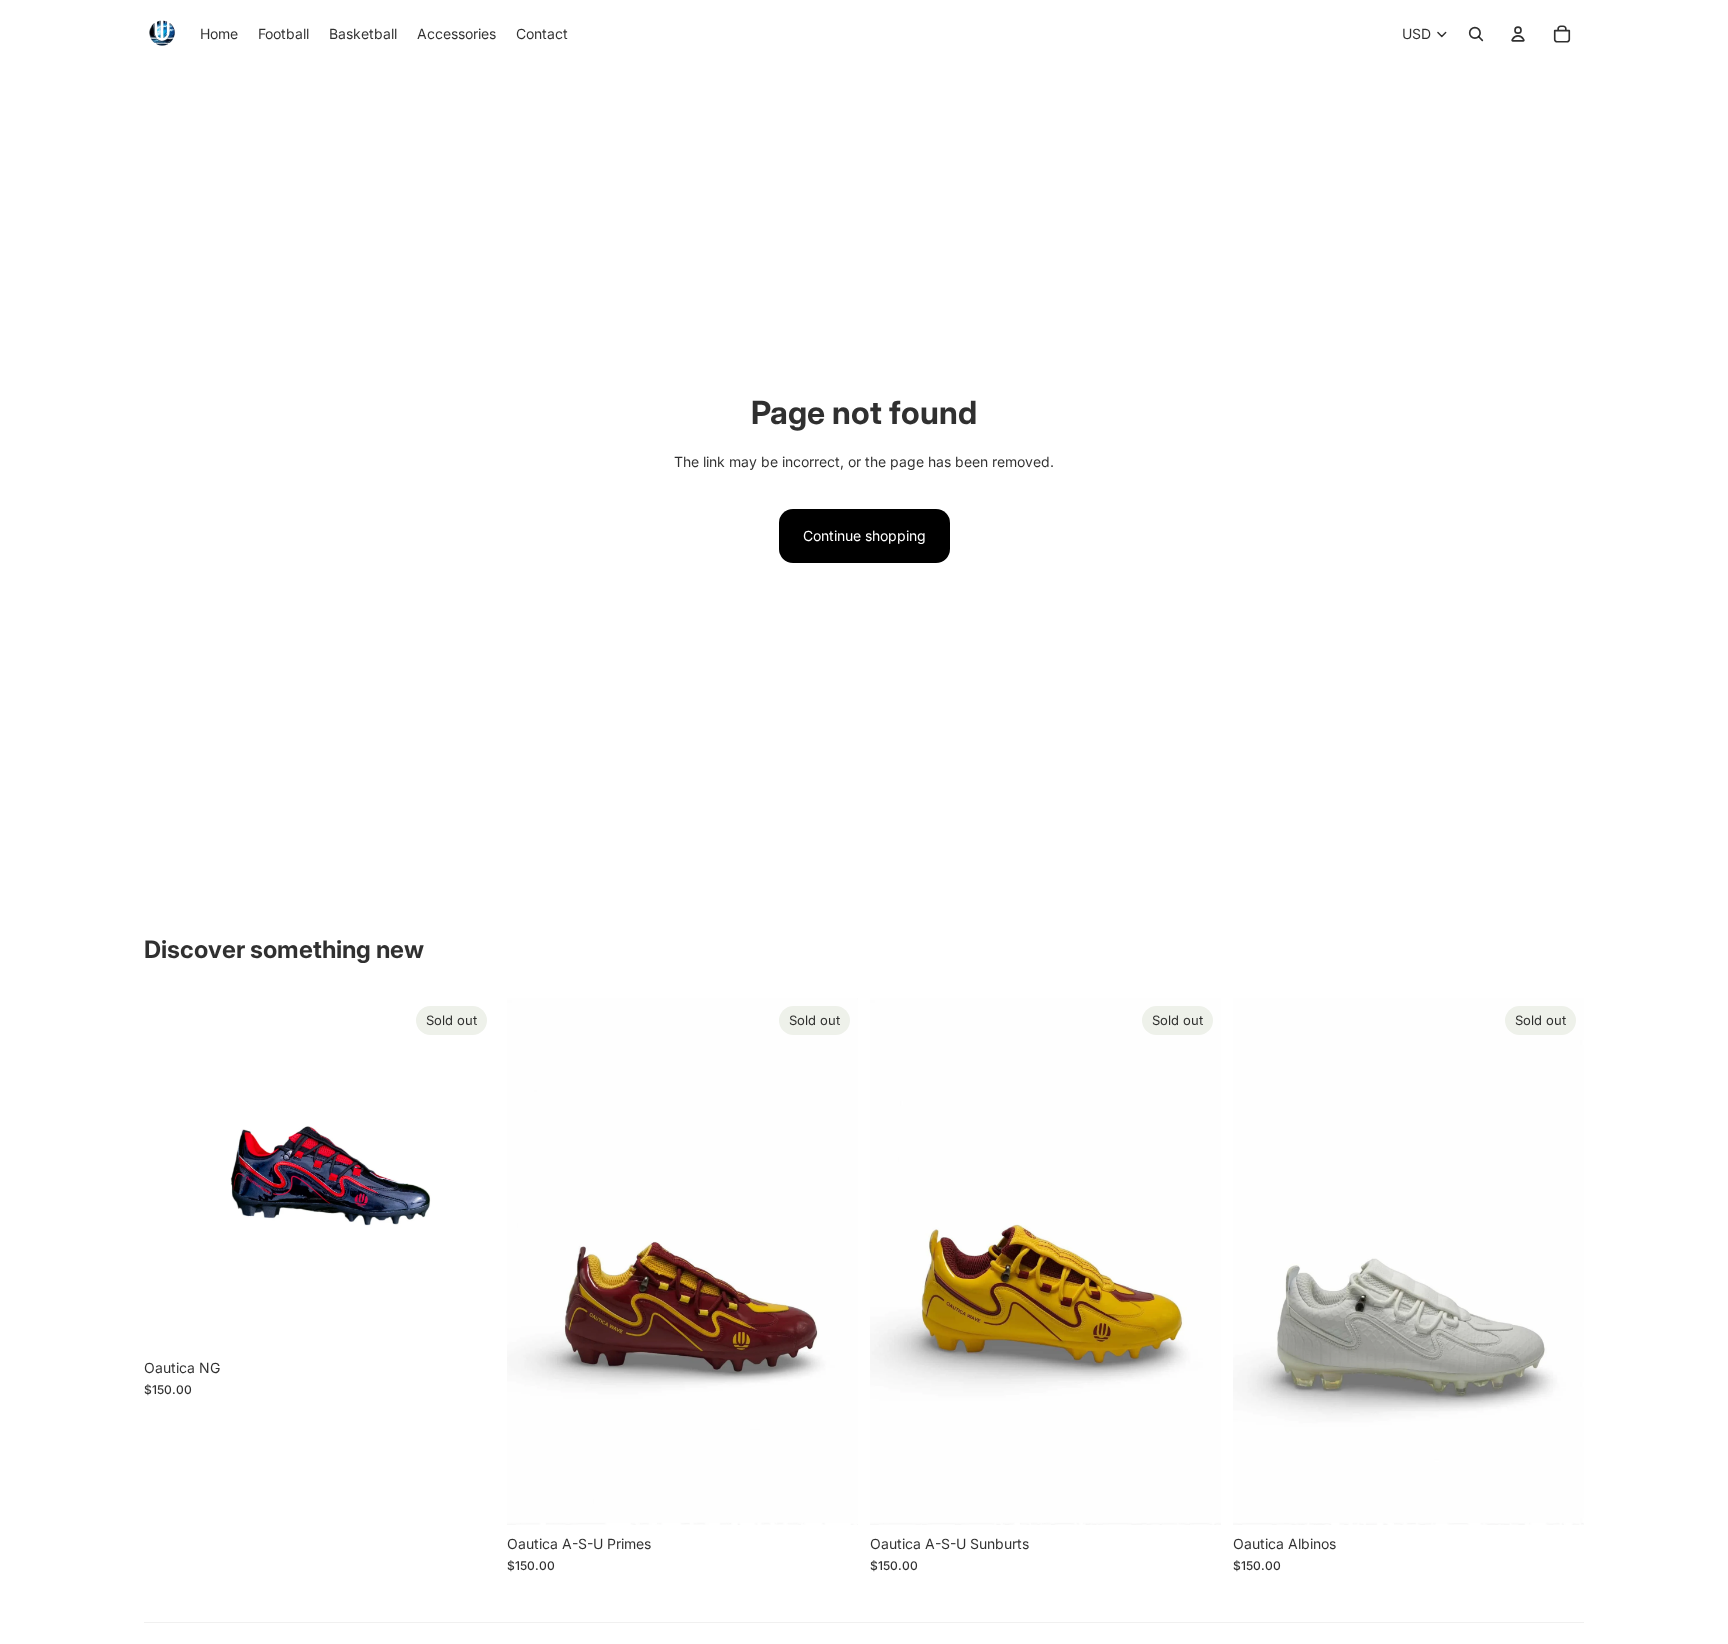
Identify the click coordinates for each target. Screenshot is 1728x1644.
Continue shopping (864, 535)
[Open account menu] (1518, 34)
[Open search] (1476, 34)
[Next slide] (465, 1174)
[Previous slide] (174, 1174)
